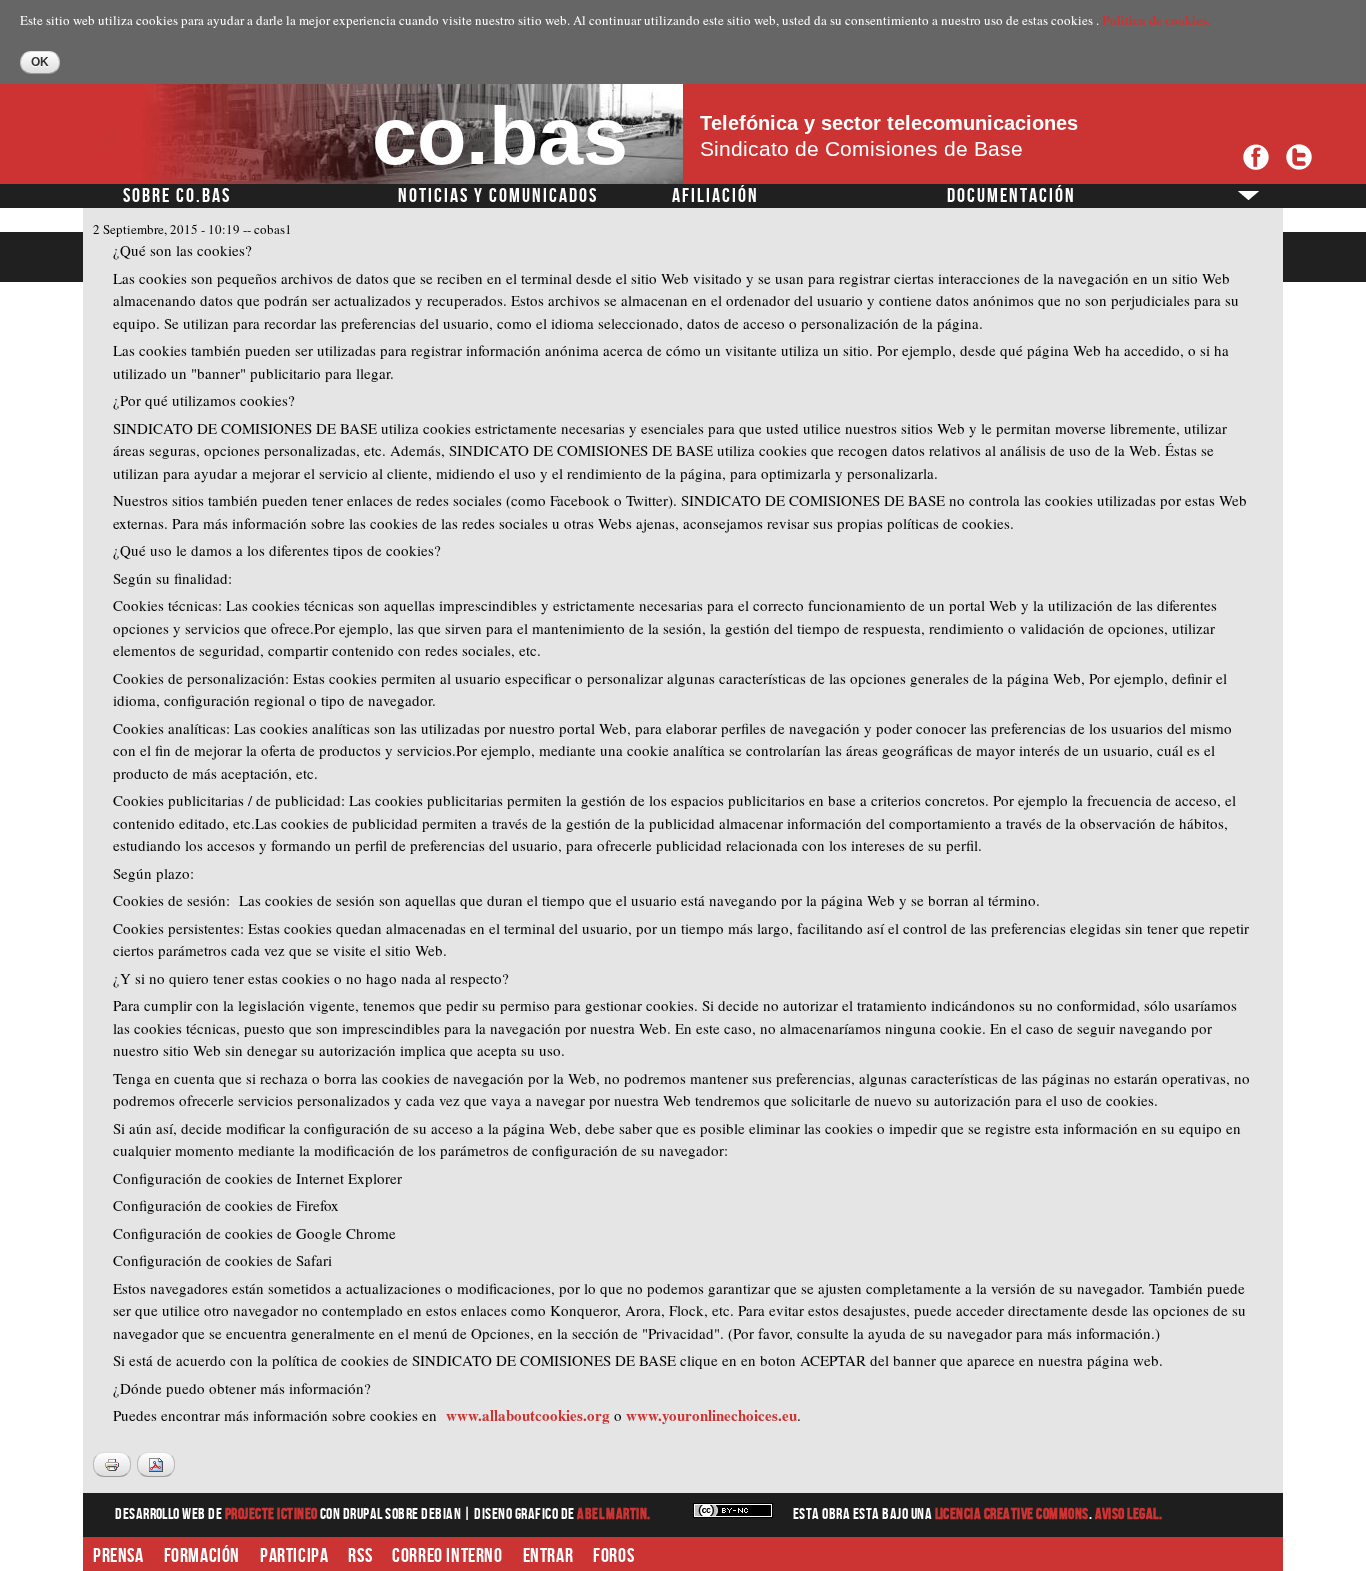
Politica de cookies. (1156, 19)
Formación (202, 1556)
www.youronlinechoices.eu (711, 1415)
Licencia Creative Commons (1012, 1514)
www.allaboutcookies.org (528, 1415)
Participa (294, 1556)
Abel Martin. (614, 1514)
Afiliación (715, 196)
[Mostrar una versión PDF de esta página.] (156, 1464)
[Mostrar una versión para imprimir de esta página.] (112, 1464)
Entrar (548, 1556)
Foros (613, 1556)
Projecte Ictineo (272, 1514)
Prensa (118, 1556)
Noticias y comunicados (498, 196)
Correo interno (447, 1556)
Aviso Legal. (1129, 1514)
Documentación (1011, 196)
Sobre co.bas (177, 196)
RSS (360, 1556)
